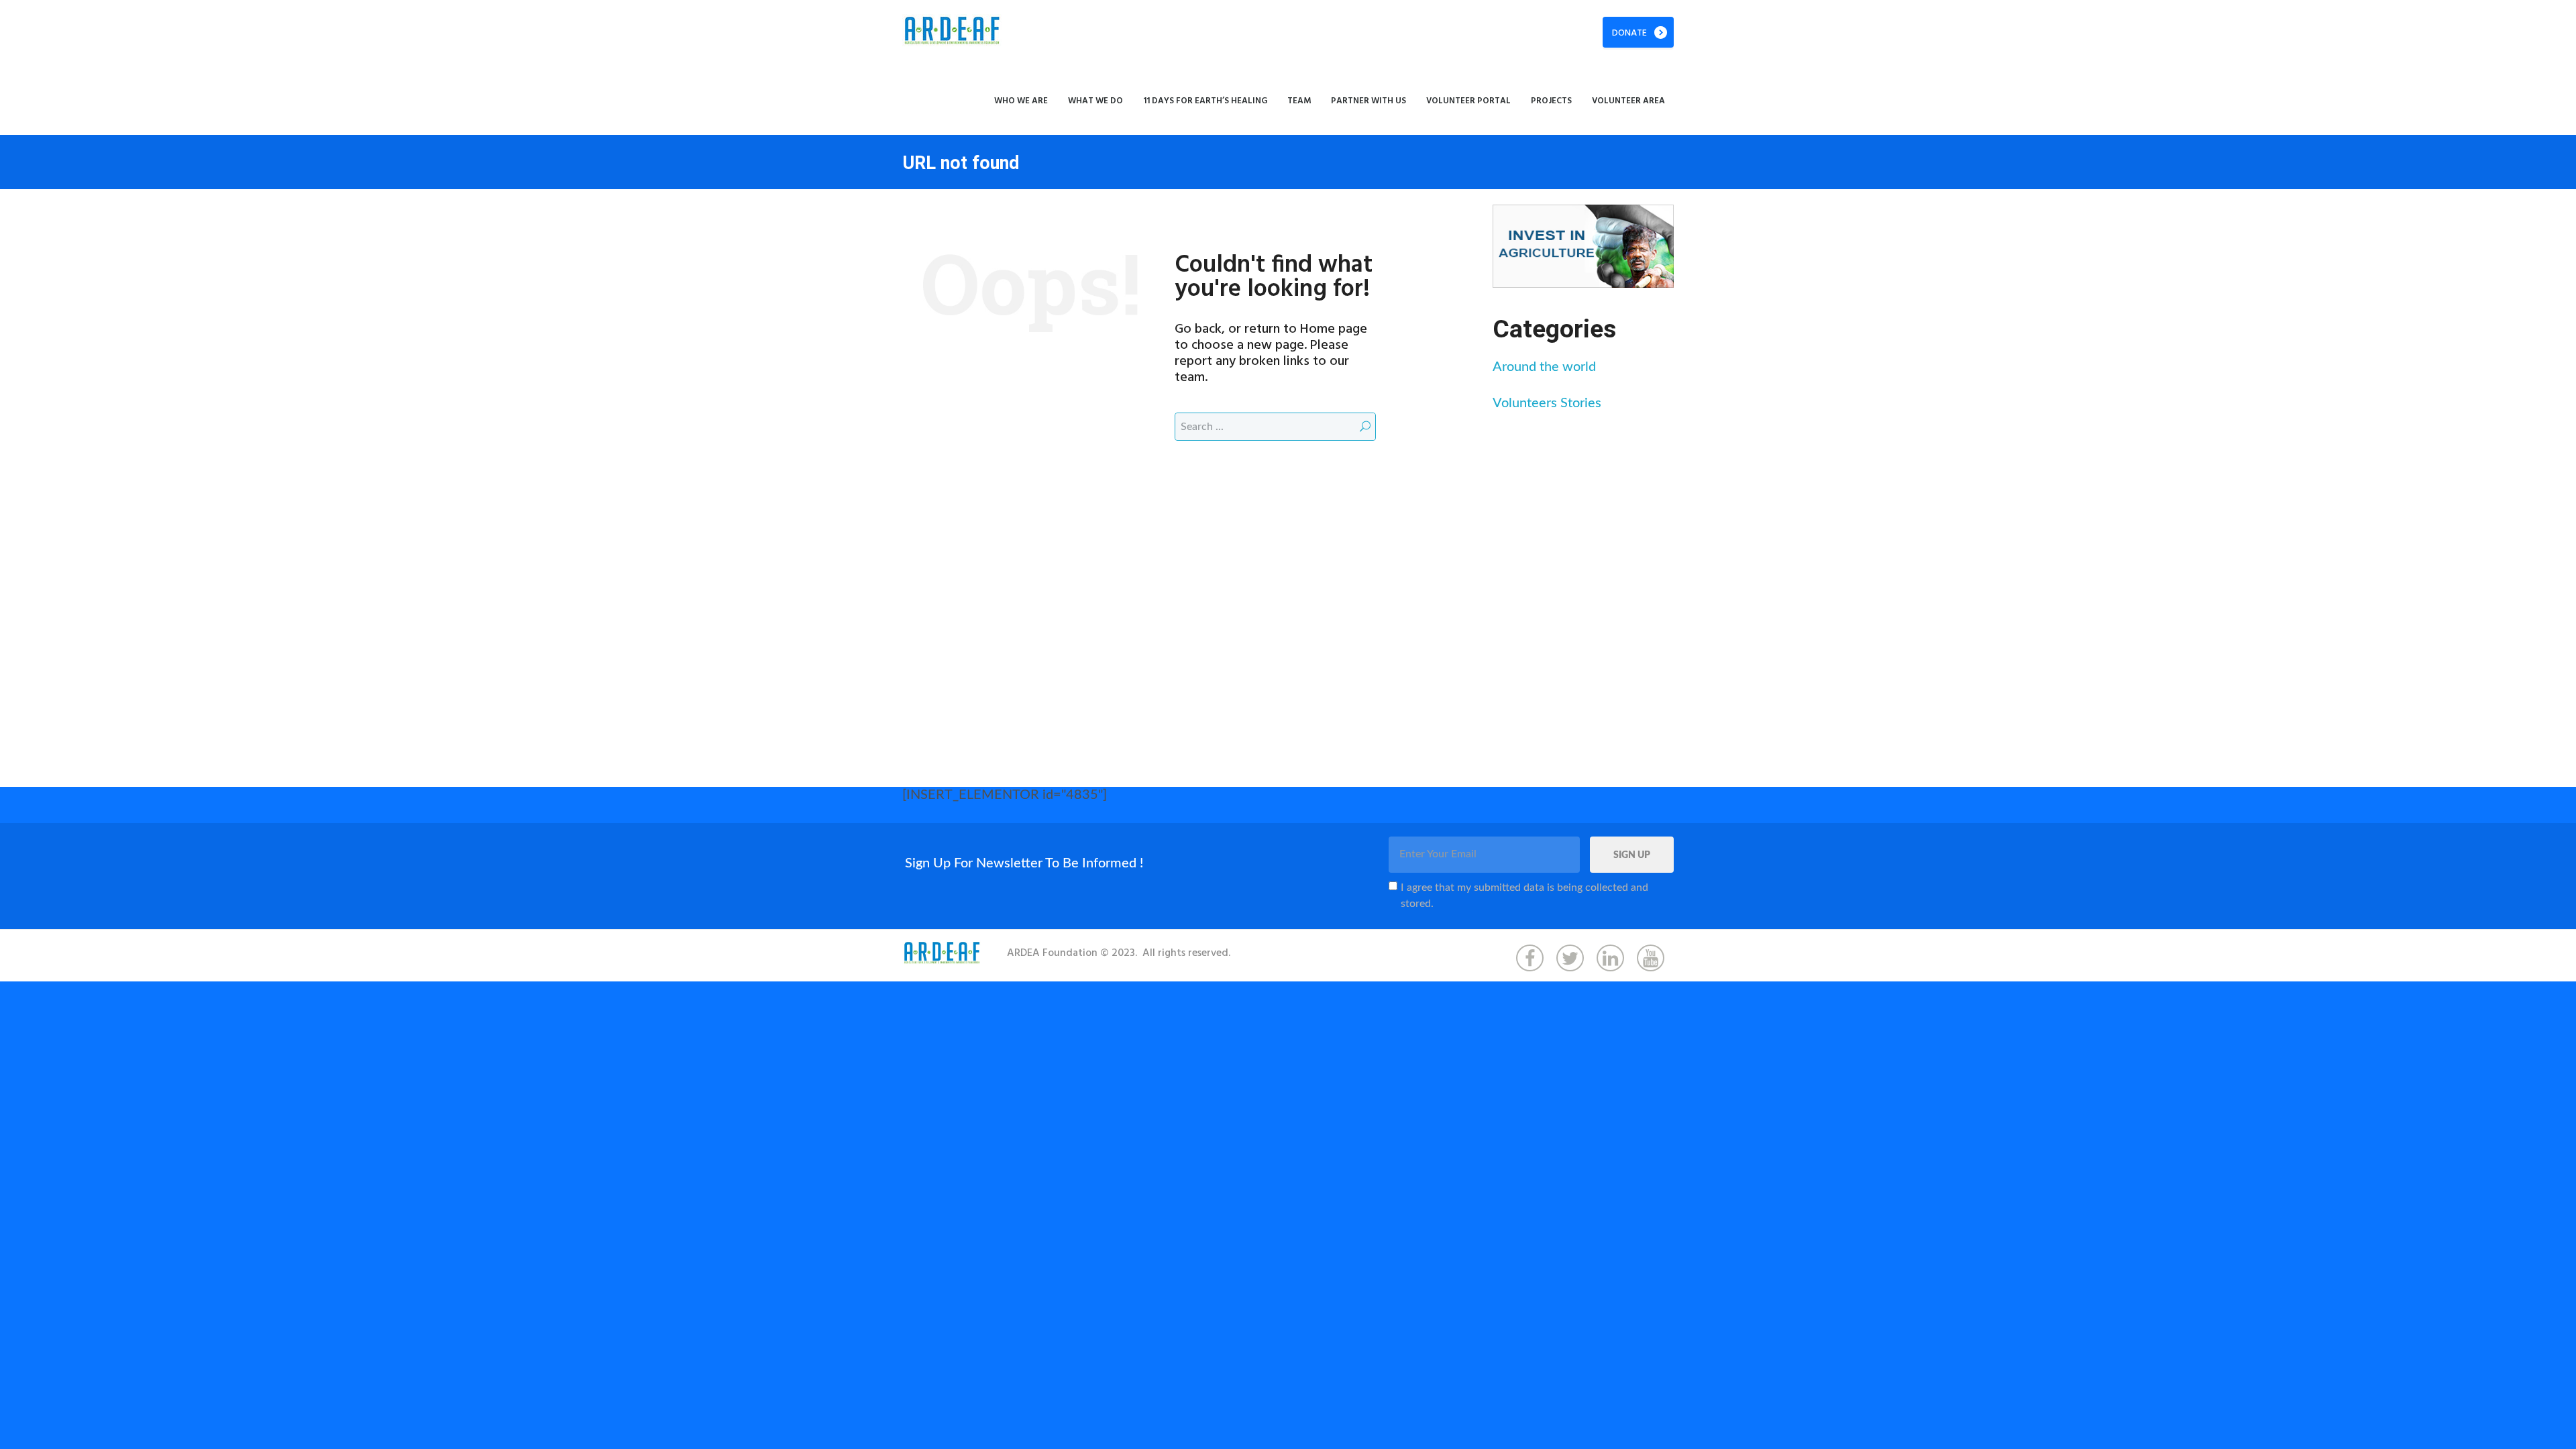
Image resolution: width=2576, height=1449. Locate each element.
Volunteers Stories (1547, 403)
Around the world (1544, 367)
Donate (1629, 33)
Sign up (1632, 855)
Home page (1334, 329)
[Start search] (1365, 426)
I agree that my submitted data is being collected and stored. (1524, 896)
